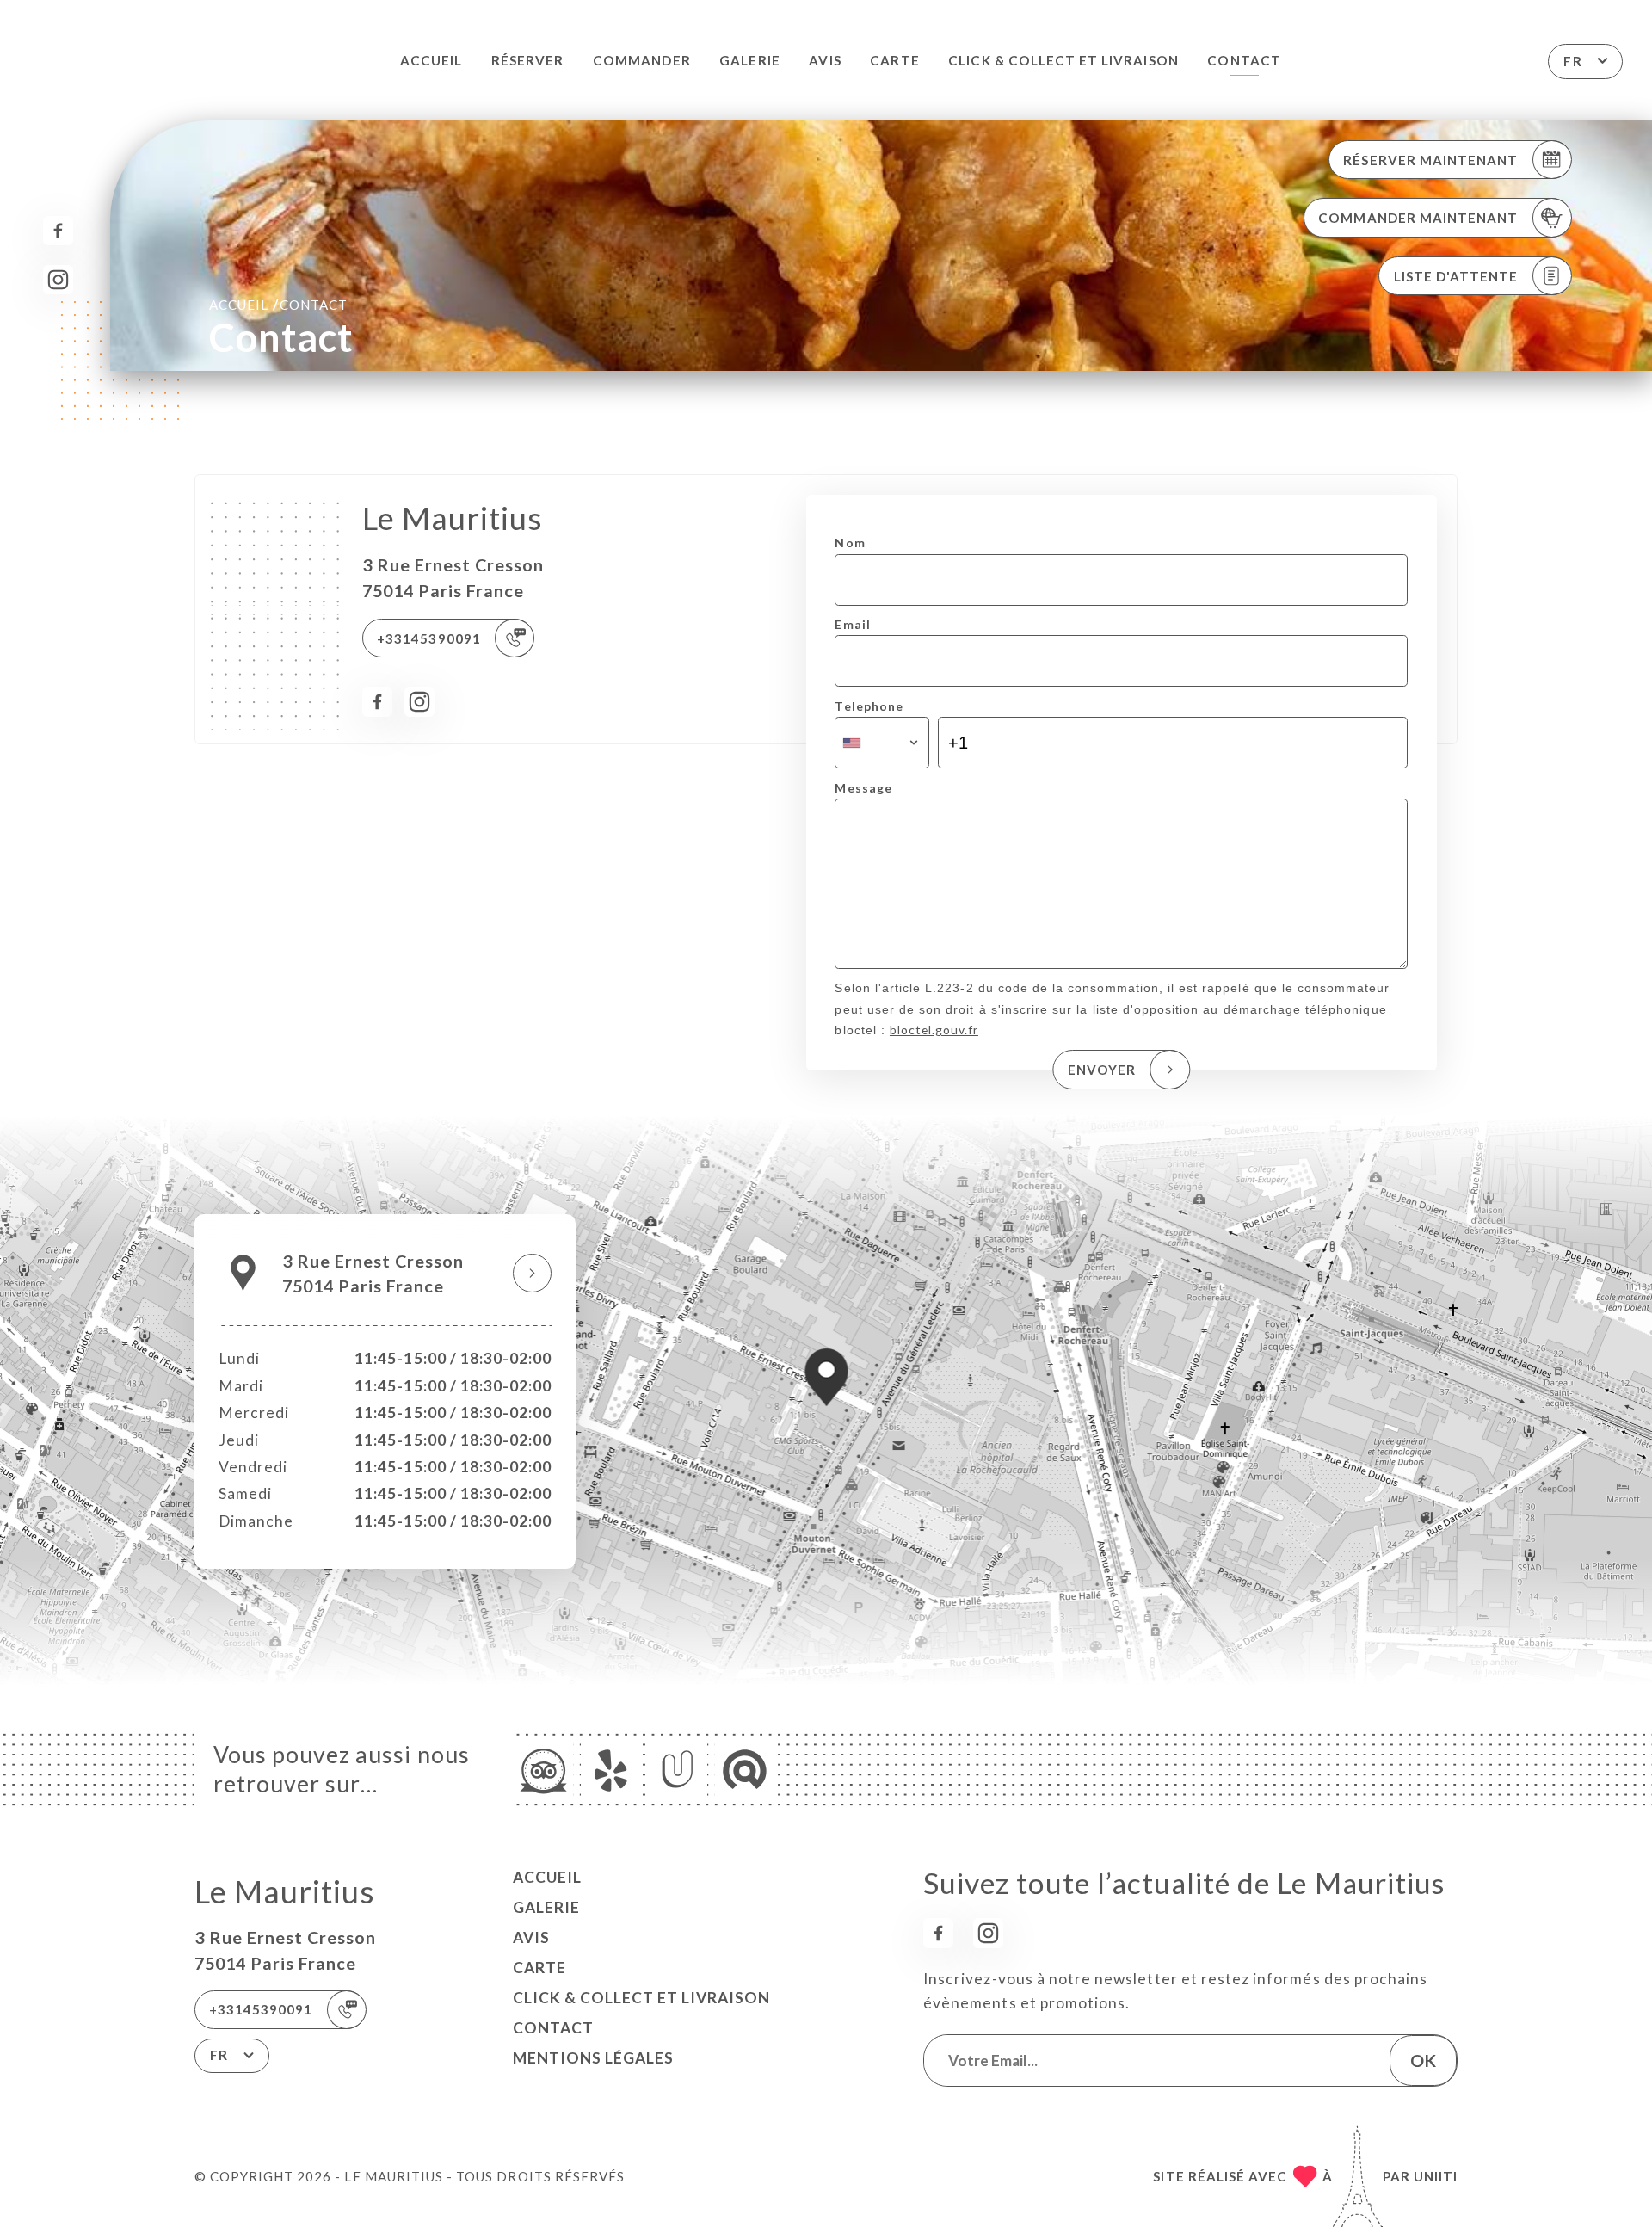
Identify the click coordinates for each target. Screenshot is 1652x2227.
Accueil (431, 60)
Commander (641, 60)
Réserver (527, 60)
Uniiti (1436, 2176)
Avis (825, 60)
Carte (894, 60)
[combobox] (881, 743)
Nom (850, 543)
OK (1423, 2060)
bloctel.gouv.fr (934, 1030)
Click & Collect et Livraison (1063, 60)
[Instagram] (58, 280)
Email (852, 624)
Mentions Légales (593, 2058)
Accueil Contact (278, 304)
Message (863, 788)
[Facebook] (58, 231)
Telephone (869, 706)
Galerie (749, 60)
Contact (1244, 60)
